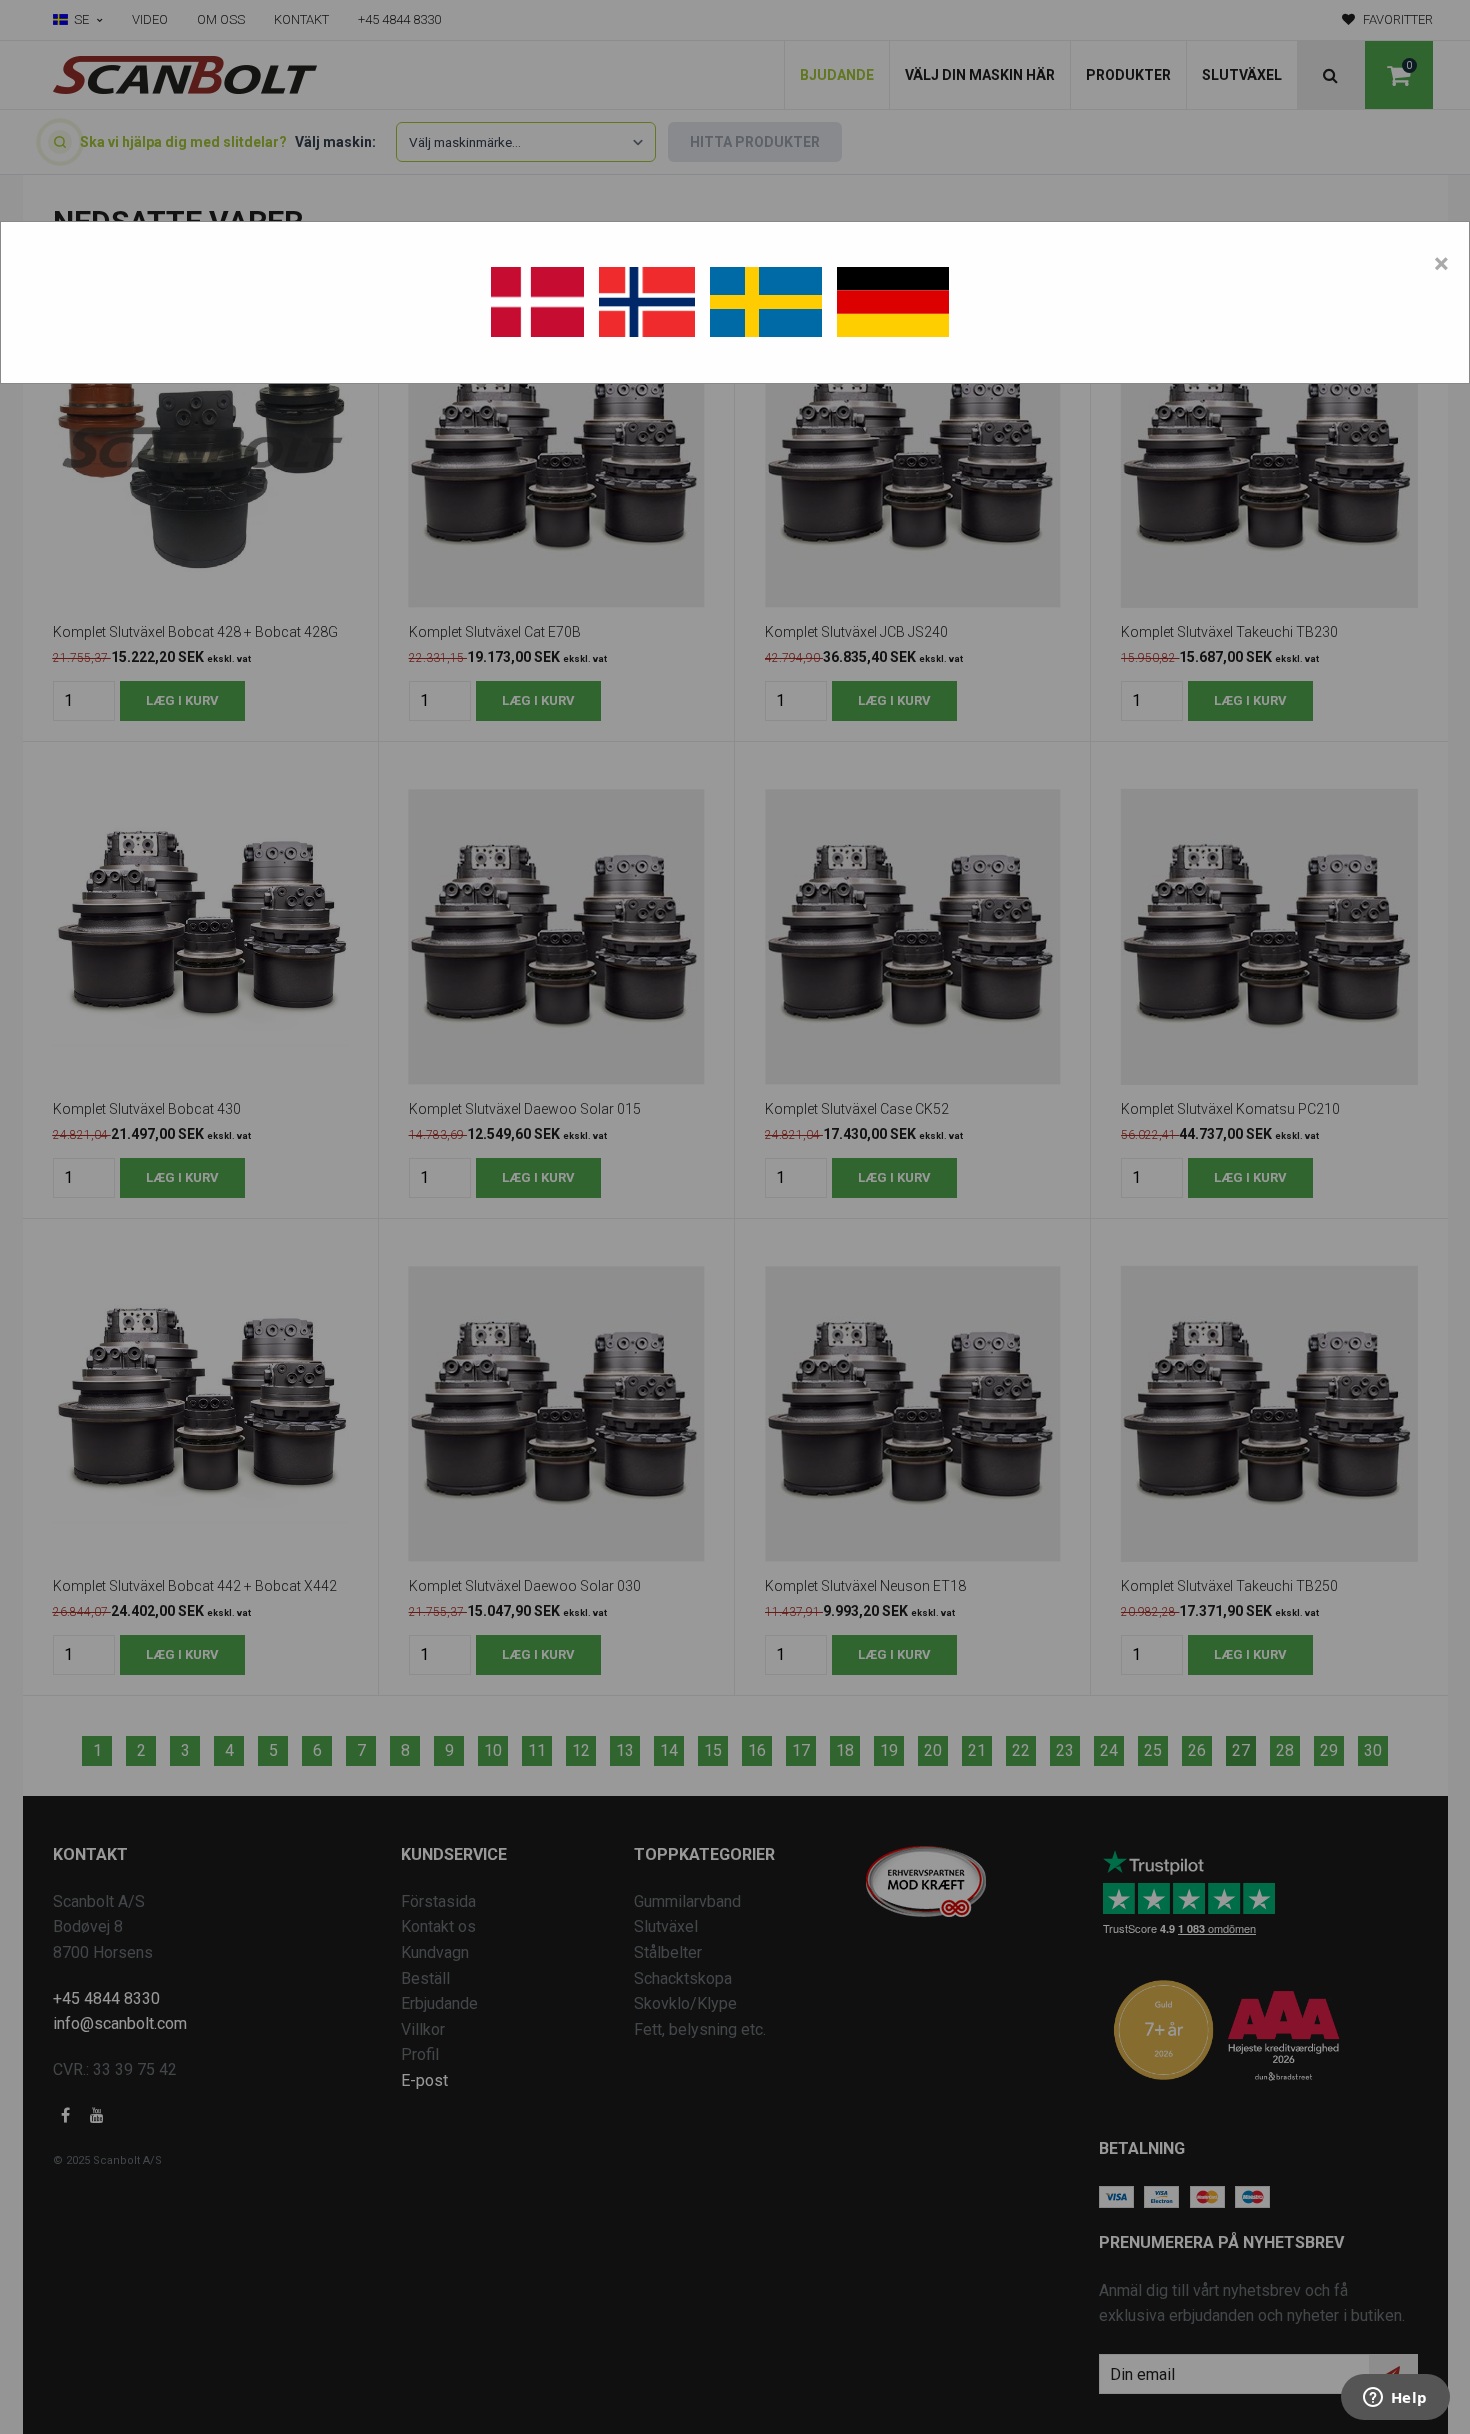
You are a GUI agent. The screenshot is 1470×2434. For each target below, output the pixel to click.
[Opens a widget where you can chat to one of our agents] (1395, 2399)
